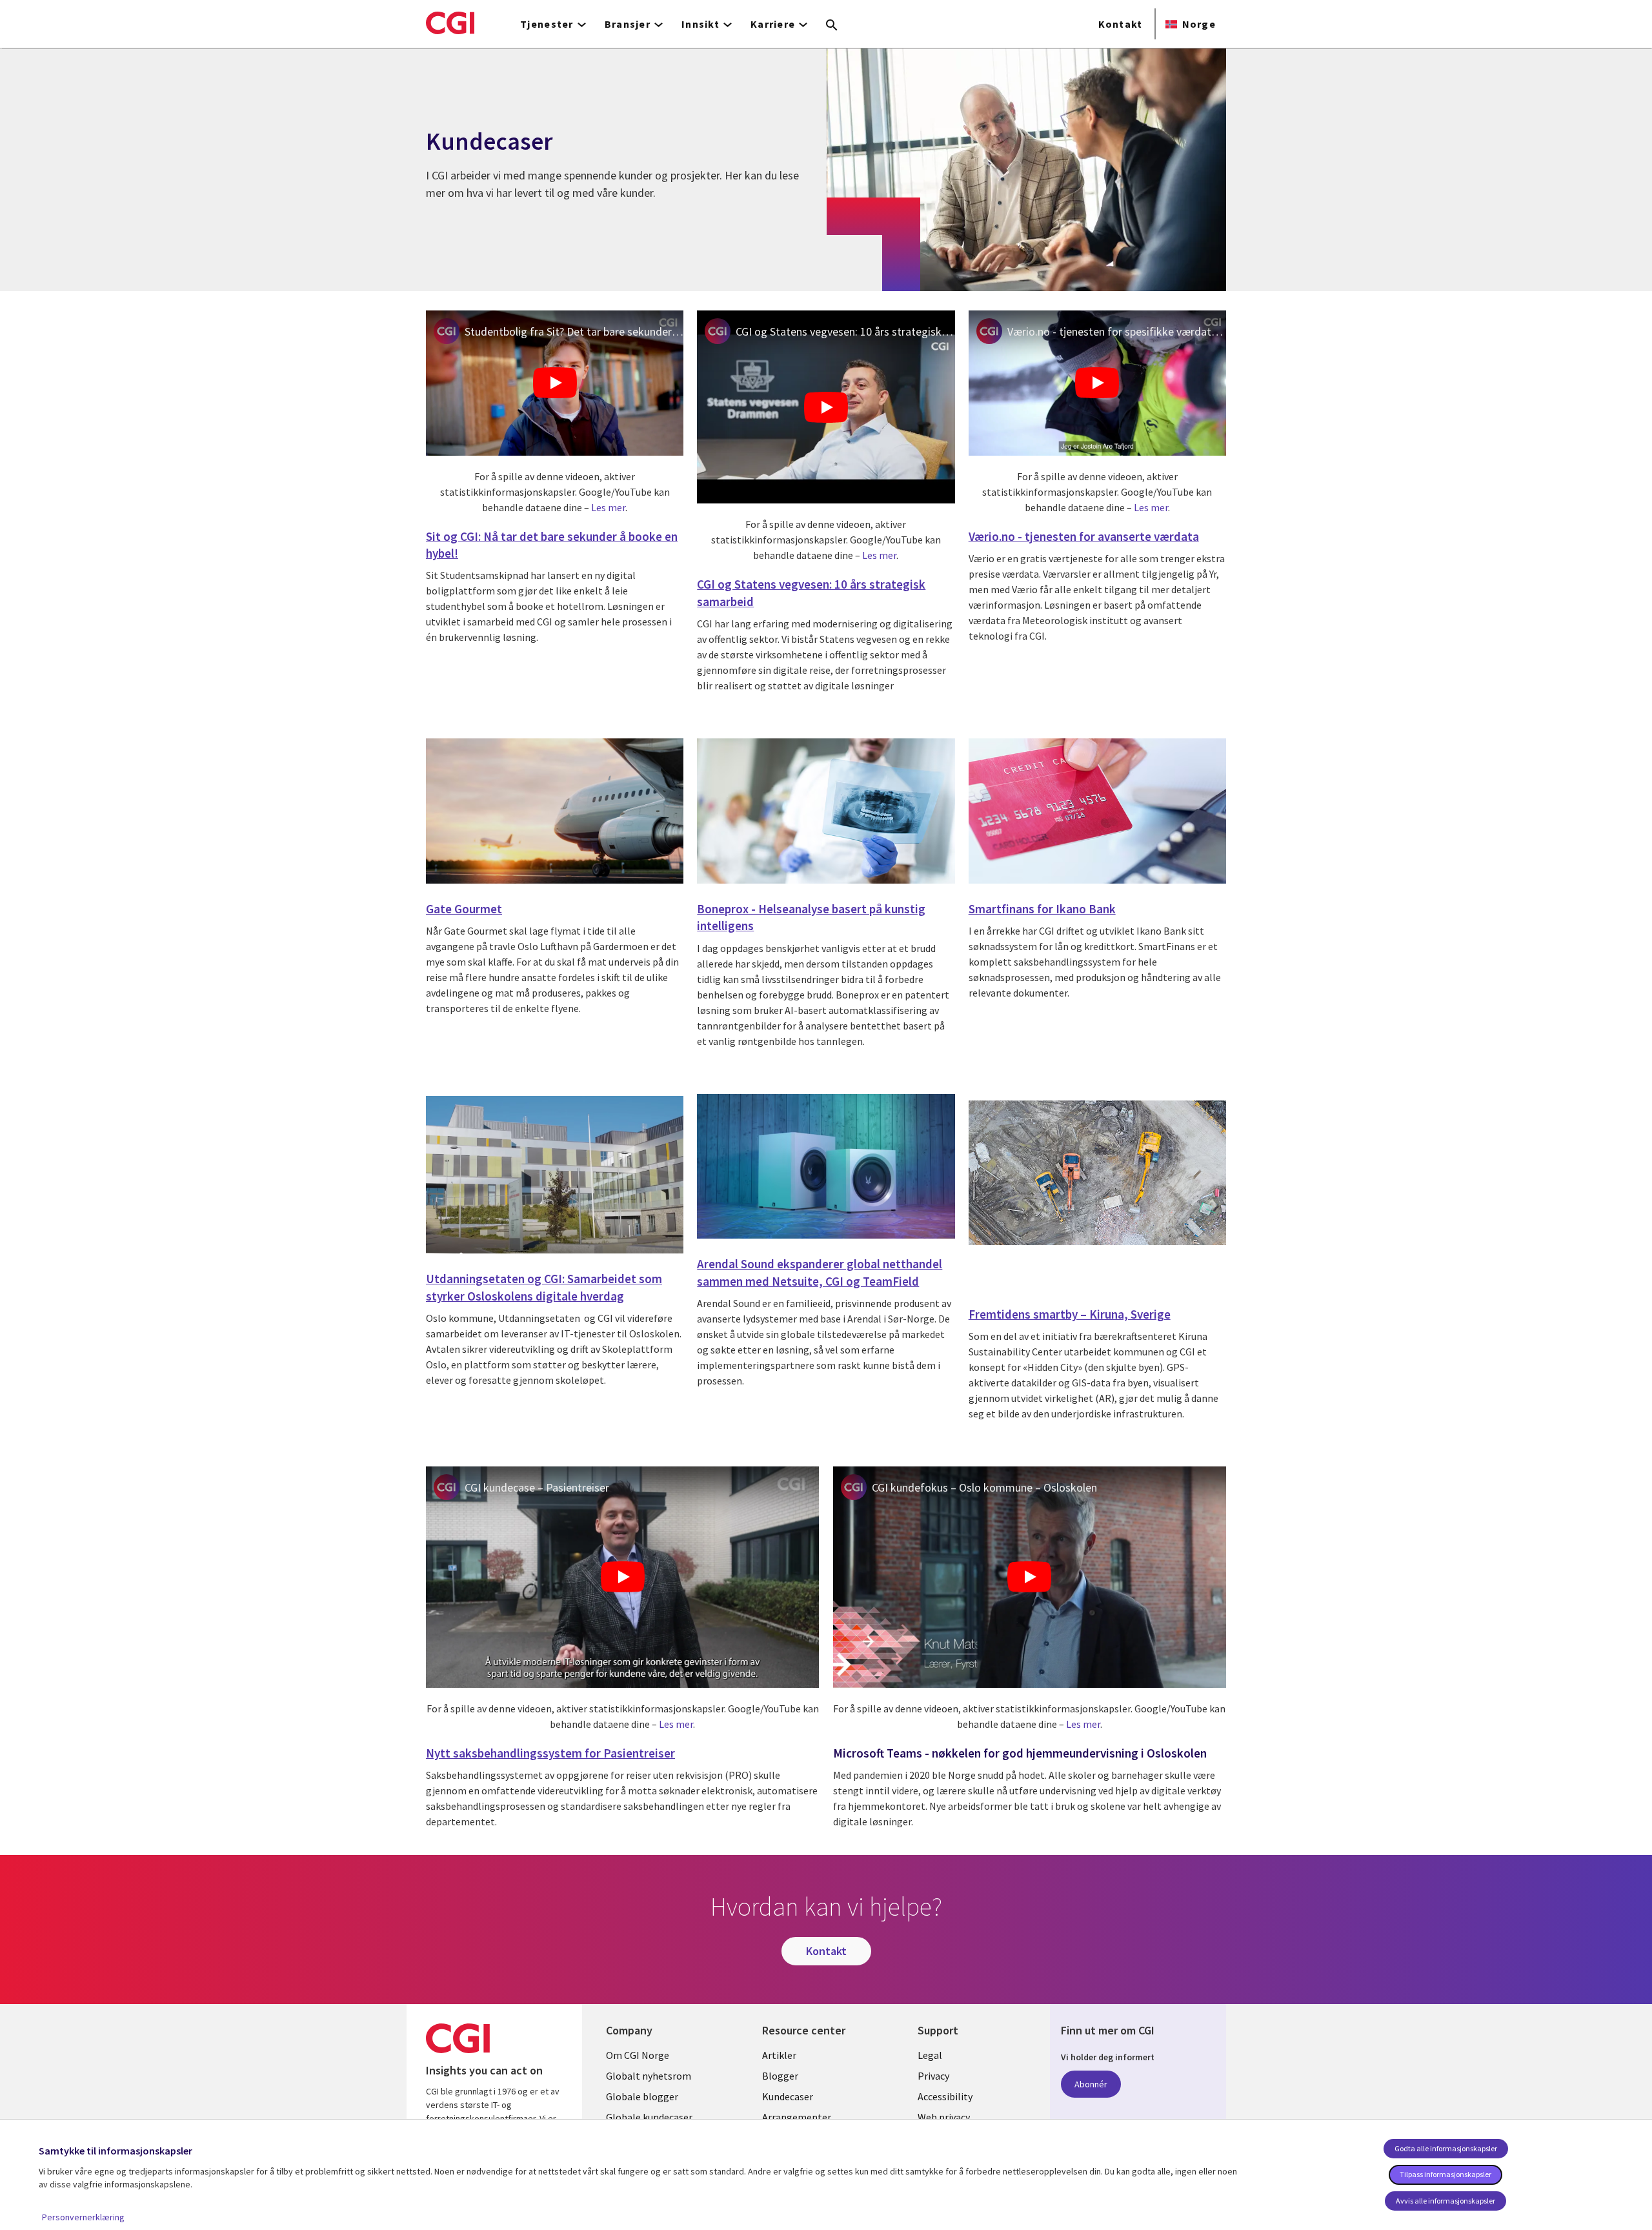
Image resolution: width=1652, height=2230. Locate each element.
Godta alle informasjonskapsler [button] (1446, 2148)
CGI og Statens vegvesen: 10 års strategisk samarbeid (845, 331)
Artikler (779, 2055)
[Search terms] (832, 26)
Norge (1199, 24)
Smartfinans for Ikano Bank (1042, 909)
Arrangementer (797, 2117)
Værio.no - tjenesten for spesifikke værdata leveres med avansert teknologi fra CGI (1117, 331)
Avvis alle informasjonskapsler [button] (1445, 2201)
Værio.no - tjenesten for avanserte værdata (1084, 536)
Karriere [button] (773, 24)
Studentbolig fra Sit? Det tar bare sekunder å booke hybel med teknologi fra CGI (574, 331)
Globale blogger (642, 2096)
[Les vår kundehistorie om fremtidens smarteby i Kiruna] (1097, 1175)
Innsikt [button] (700, 24)
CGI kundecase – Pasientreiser (537, 1487)
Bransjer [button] (628, 24)
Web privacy (944, 2117)
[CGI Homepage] (450, 23)
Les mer (608, 507)
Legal (930, 2055)
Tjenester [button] (547, 24)
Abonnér (1091, 2084)
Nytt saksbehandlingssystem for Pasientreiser (550, 1753)
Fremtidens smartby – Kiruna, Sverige (1070, 1314)
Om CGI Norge (638, 2055)
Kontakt (1121, 24)
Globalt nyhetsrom (649, 2076)
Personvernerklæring (83, 2217)
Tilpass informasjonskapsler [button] (1445, 2174)
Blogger (780, 2076)
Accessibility (945, 2096)
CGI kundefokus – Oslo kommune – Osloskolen (984, 1487)
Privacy (933, 2076)
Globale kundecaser (649, 2117)
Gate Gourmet (464, 909)
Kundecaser (788, 2096)
